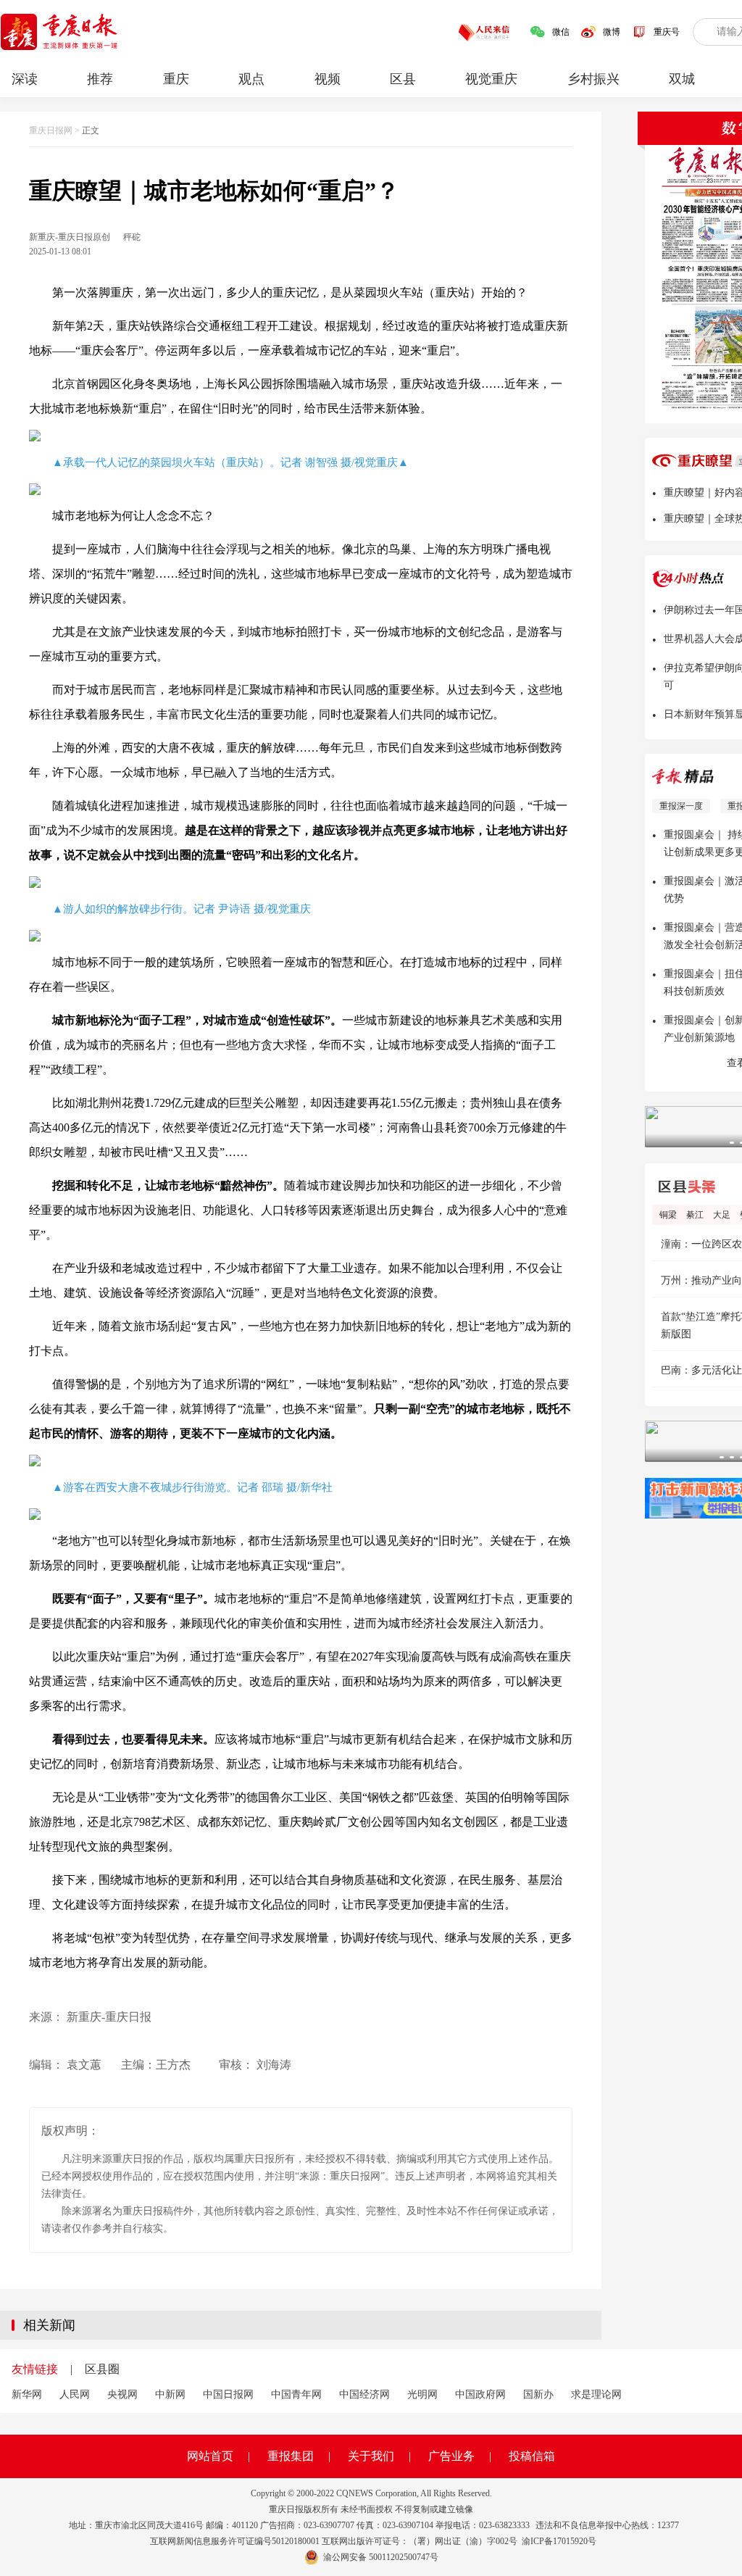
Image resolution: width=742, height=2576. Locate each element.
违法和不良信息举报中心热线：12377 (607, 2525)
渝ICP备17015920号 (559, 2541)
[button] (732, 1143)
